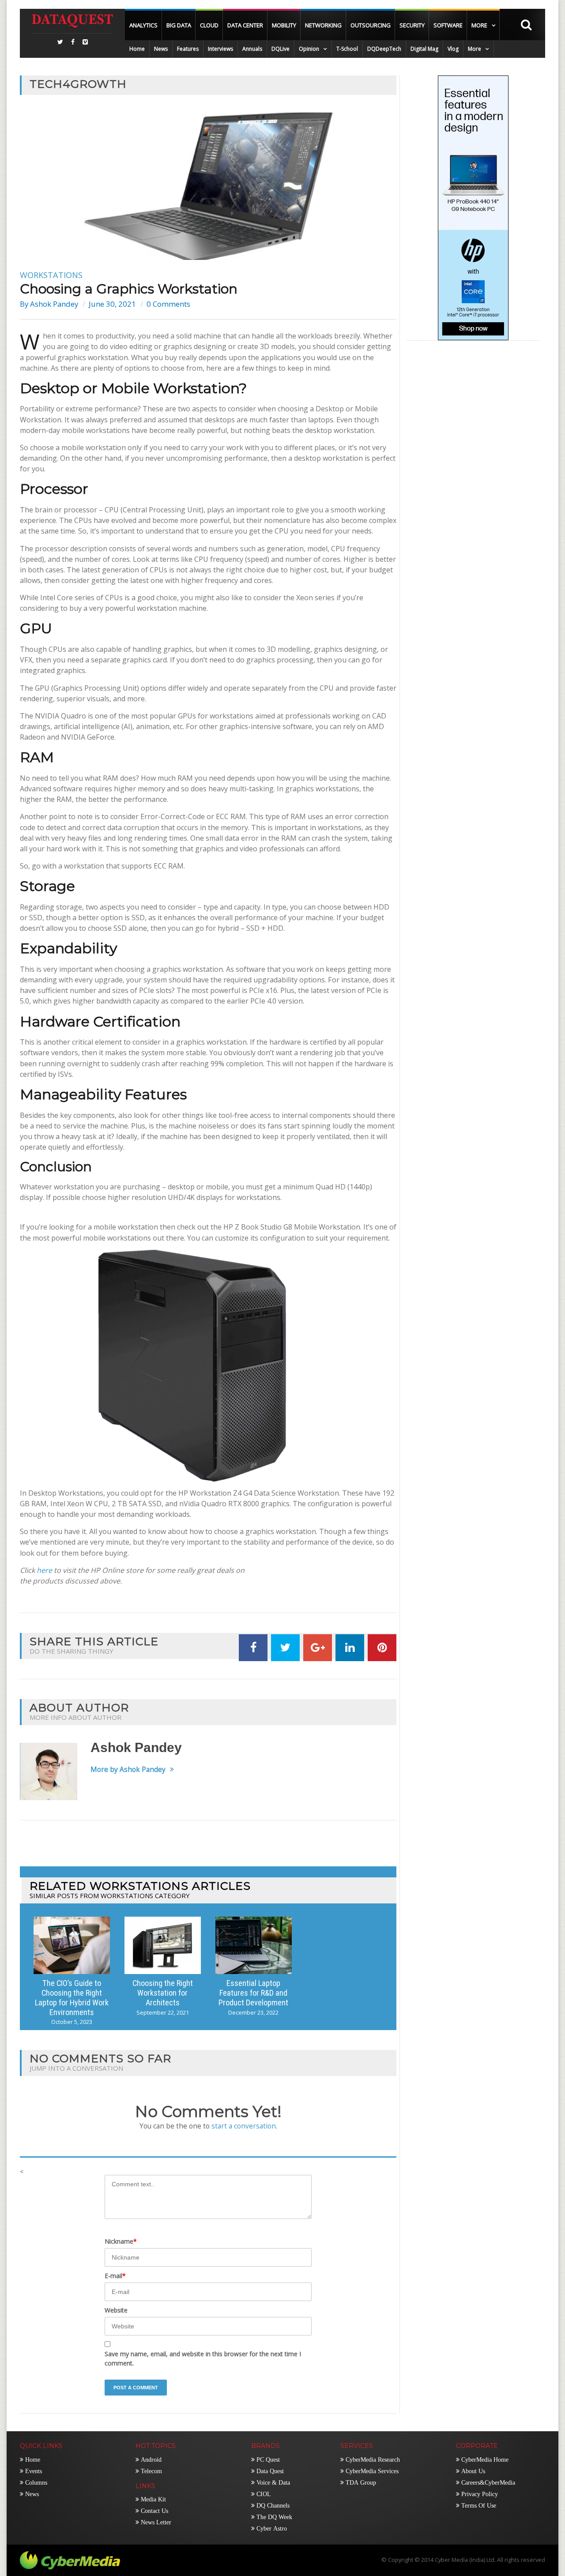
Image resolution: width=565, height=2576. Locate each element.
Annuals (252, 49)
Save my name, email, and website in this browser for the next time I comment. (203, 2358)
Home (137, 49)
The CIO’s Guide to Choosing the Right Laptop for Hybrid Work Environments (72, 1998)
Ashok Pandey (54, 304)
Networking (323, 25)
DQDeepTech (384, 49)
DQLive (281, 49)
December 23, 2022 (253, 2013)
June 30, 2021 (112, 304)
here (44, 1570)
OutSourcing (371, 25)
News (161, 49)
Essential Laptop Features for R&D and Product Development (253, 1993)
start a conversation (244, 2126)
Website (116, 2310)
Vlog (453, 49)
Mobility (284, 25)
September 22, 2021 (163, 2013)
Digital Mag (424, 49)
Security (412, 25)
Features (188, 49)
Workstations (51, 275)
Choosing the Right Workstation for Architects (163, 1993)
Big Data (179, 25)
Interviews (220, 49)
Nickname (121, 2241)
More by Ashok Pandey (128, 1770)
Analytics (143, 25)
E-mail (115, 2276)
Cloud (209, 25)
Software (448, 25)
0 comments (168, 304)
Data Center (245, 25)
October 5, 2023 (72, 2022)
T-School (347, 49)
